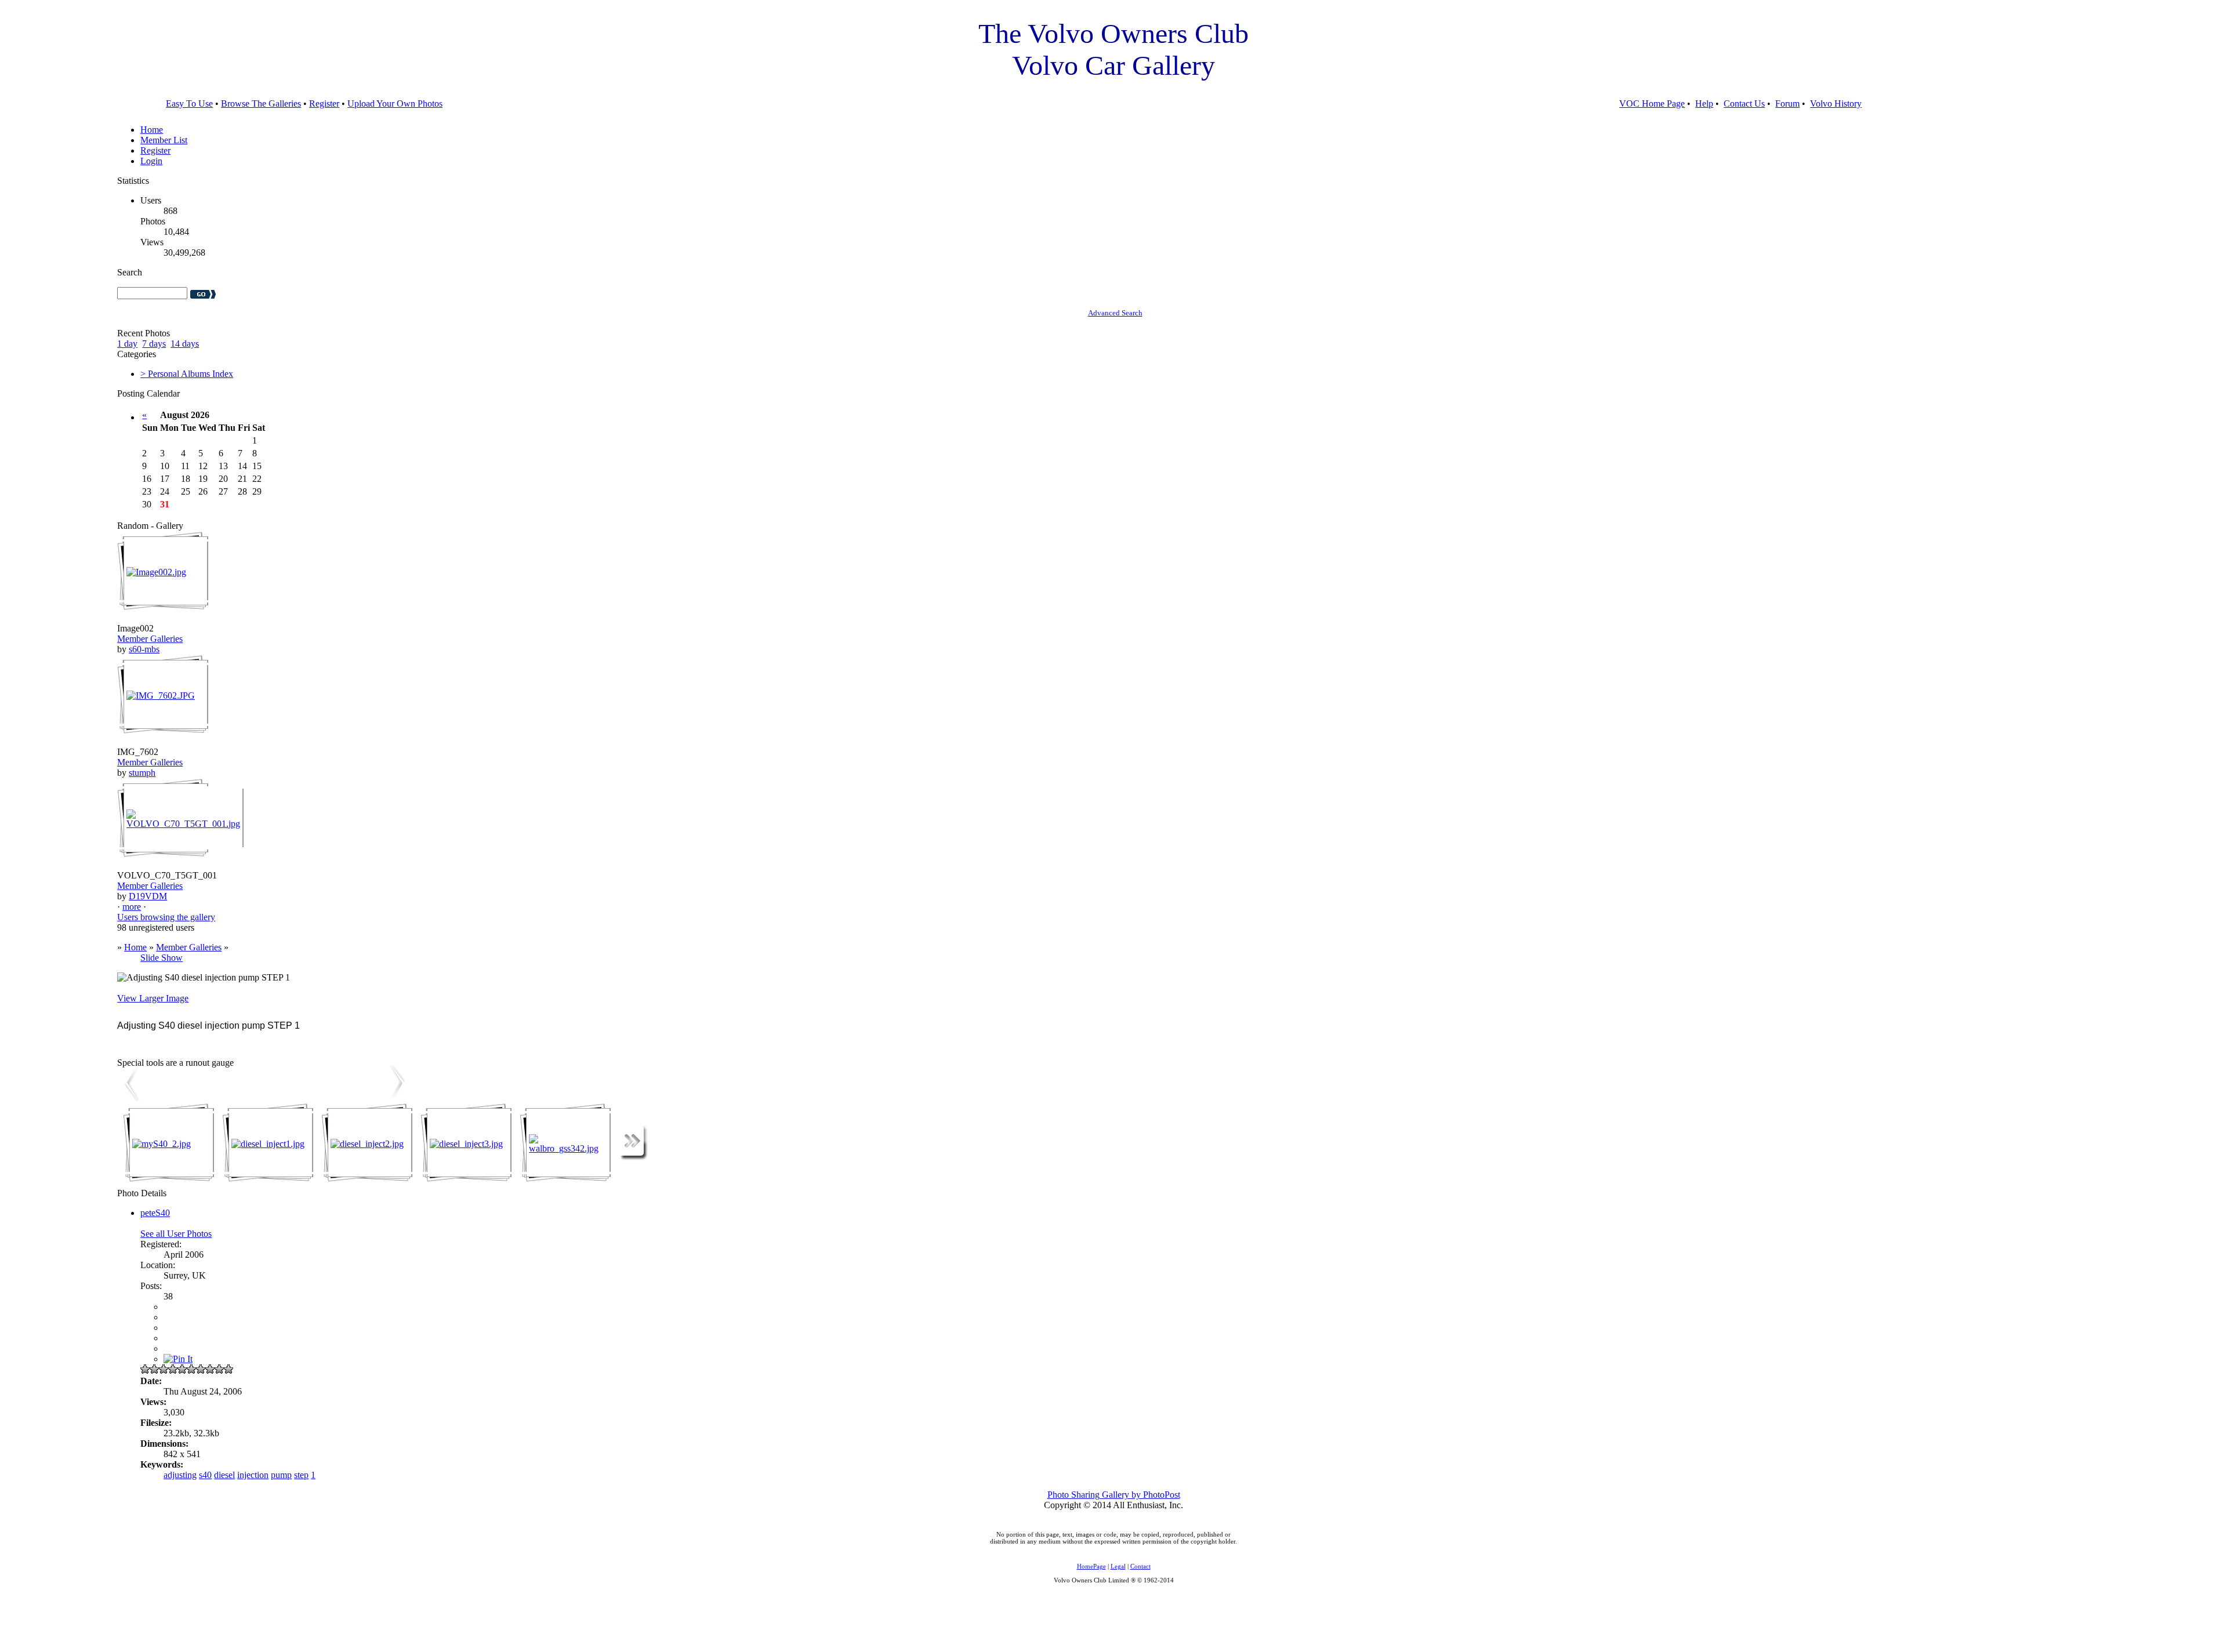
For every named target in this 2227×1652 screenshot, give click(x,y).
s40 (205, 1475)
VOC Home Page (1652, 104)
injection (253, 1475)
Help (1704, 104)
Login (151, 161)
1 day (127, 344)
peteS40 (155, 1213)
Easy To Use (189, 104)
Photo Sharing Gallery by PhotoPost (1114, 1495)
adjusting (180, 1475)
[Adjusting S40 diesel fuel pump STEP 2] (398, 1098)
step (301, 1475)
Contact (1140, 1566)
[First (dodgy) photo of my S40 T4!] (129, 1098)
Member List (164, 140)
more (132, 907)
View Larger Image (153, 998)
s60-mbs (144, 649)
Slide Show (162, 958)
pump (281, 1475)
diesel (224, 1475)
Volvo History (1836, 104)
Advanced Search (1115, 313)
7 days (154, 344)
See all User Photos (176, 1234)
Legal (1118, 1566)
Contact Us (1744, 104)
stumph (142, 773)
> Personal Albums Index (187, 374)
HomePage (1091, 1566)
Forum (1787, 104)
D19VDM (148, 896)
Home (152, 130)
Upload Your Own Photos (395, 104)
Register (324, 104)
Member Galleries (150, 639)
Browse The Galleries (261, 104)
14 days (185, 344)
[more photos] (634, 1157)
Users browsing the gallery (166, 917)
